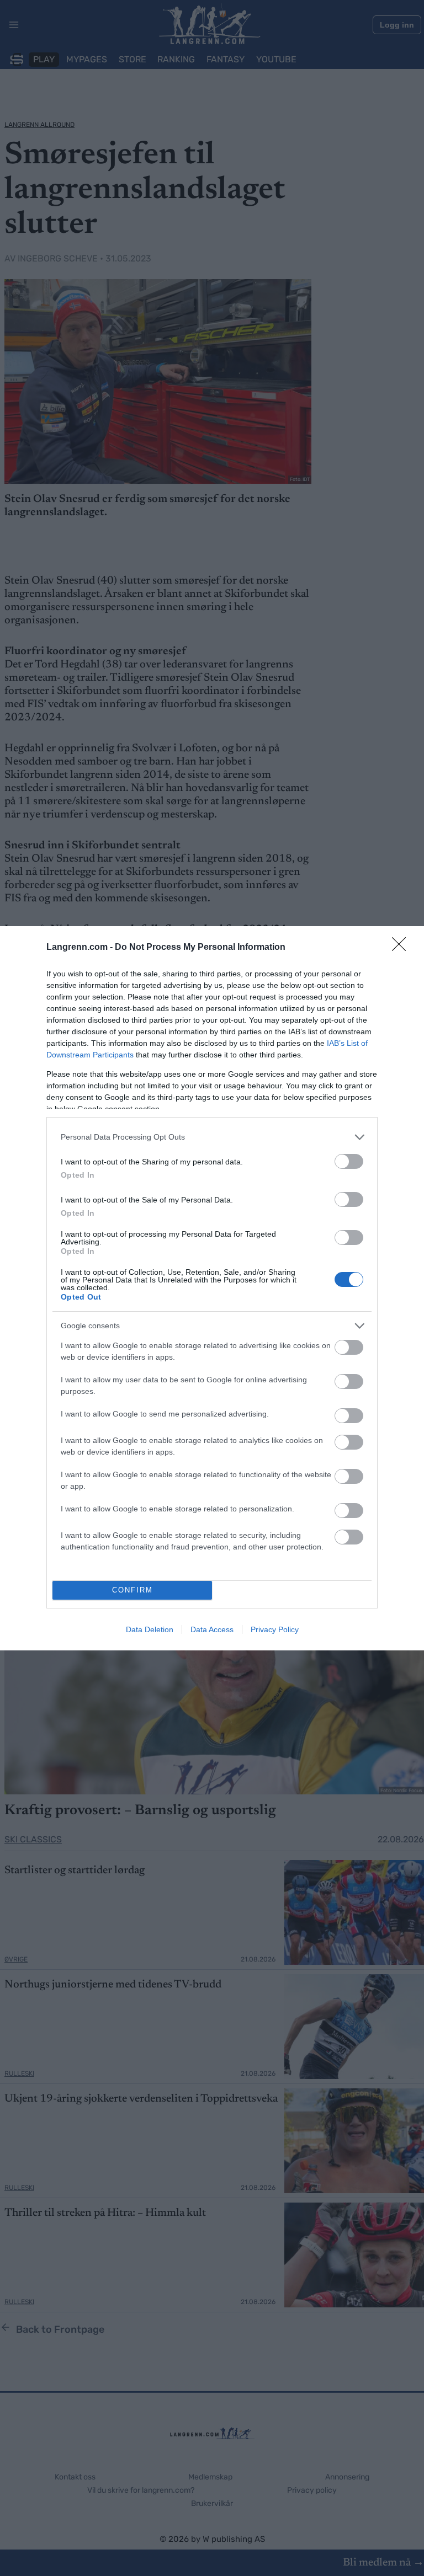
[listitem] (212, 1137)
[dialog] (212, 1288)
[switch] (349, 1161)
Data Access (212, 1629)
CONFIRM (132, 1590)
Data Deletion (150, 1629)
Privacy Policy (275, 1629)
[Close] (402, 948)
